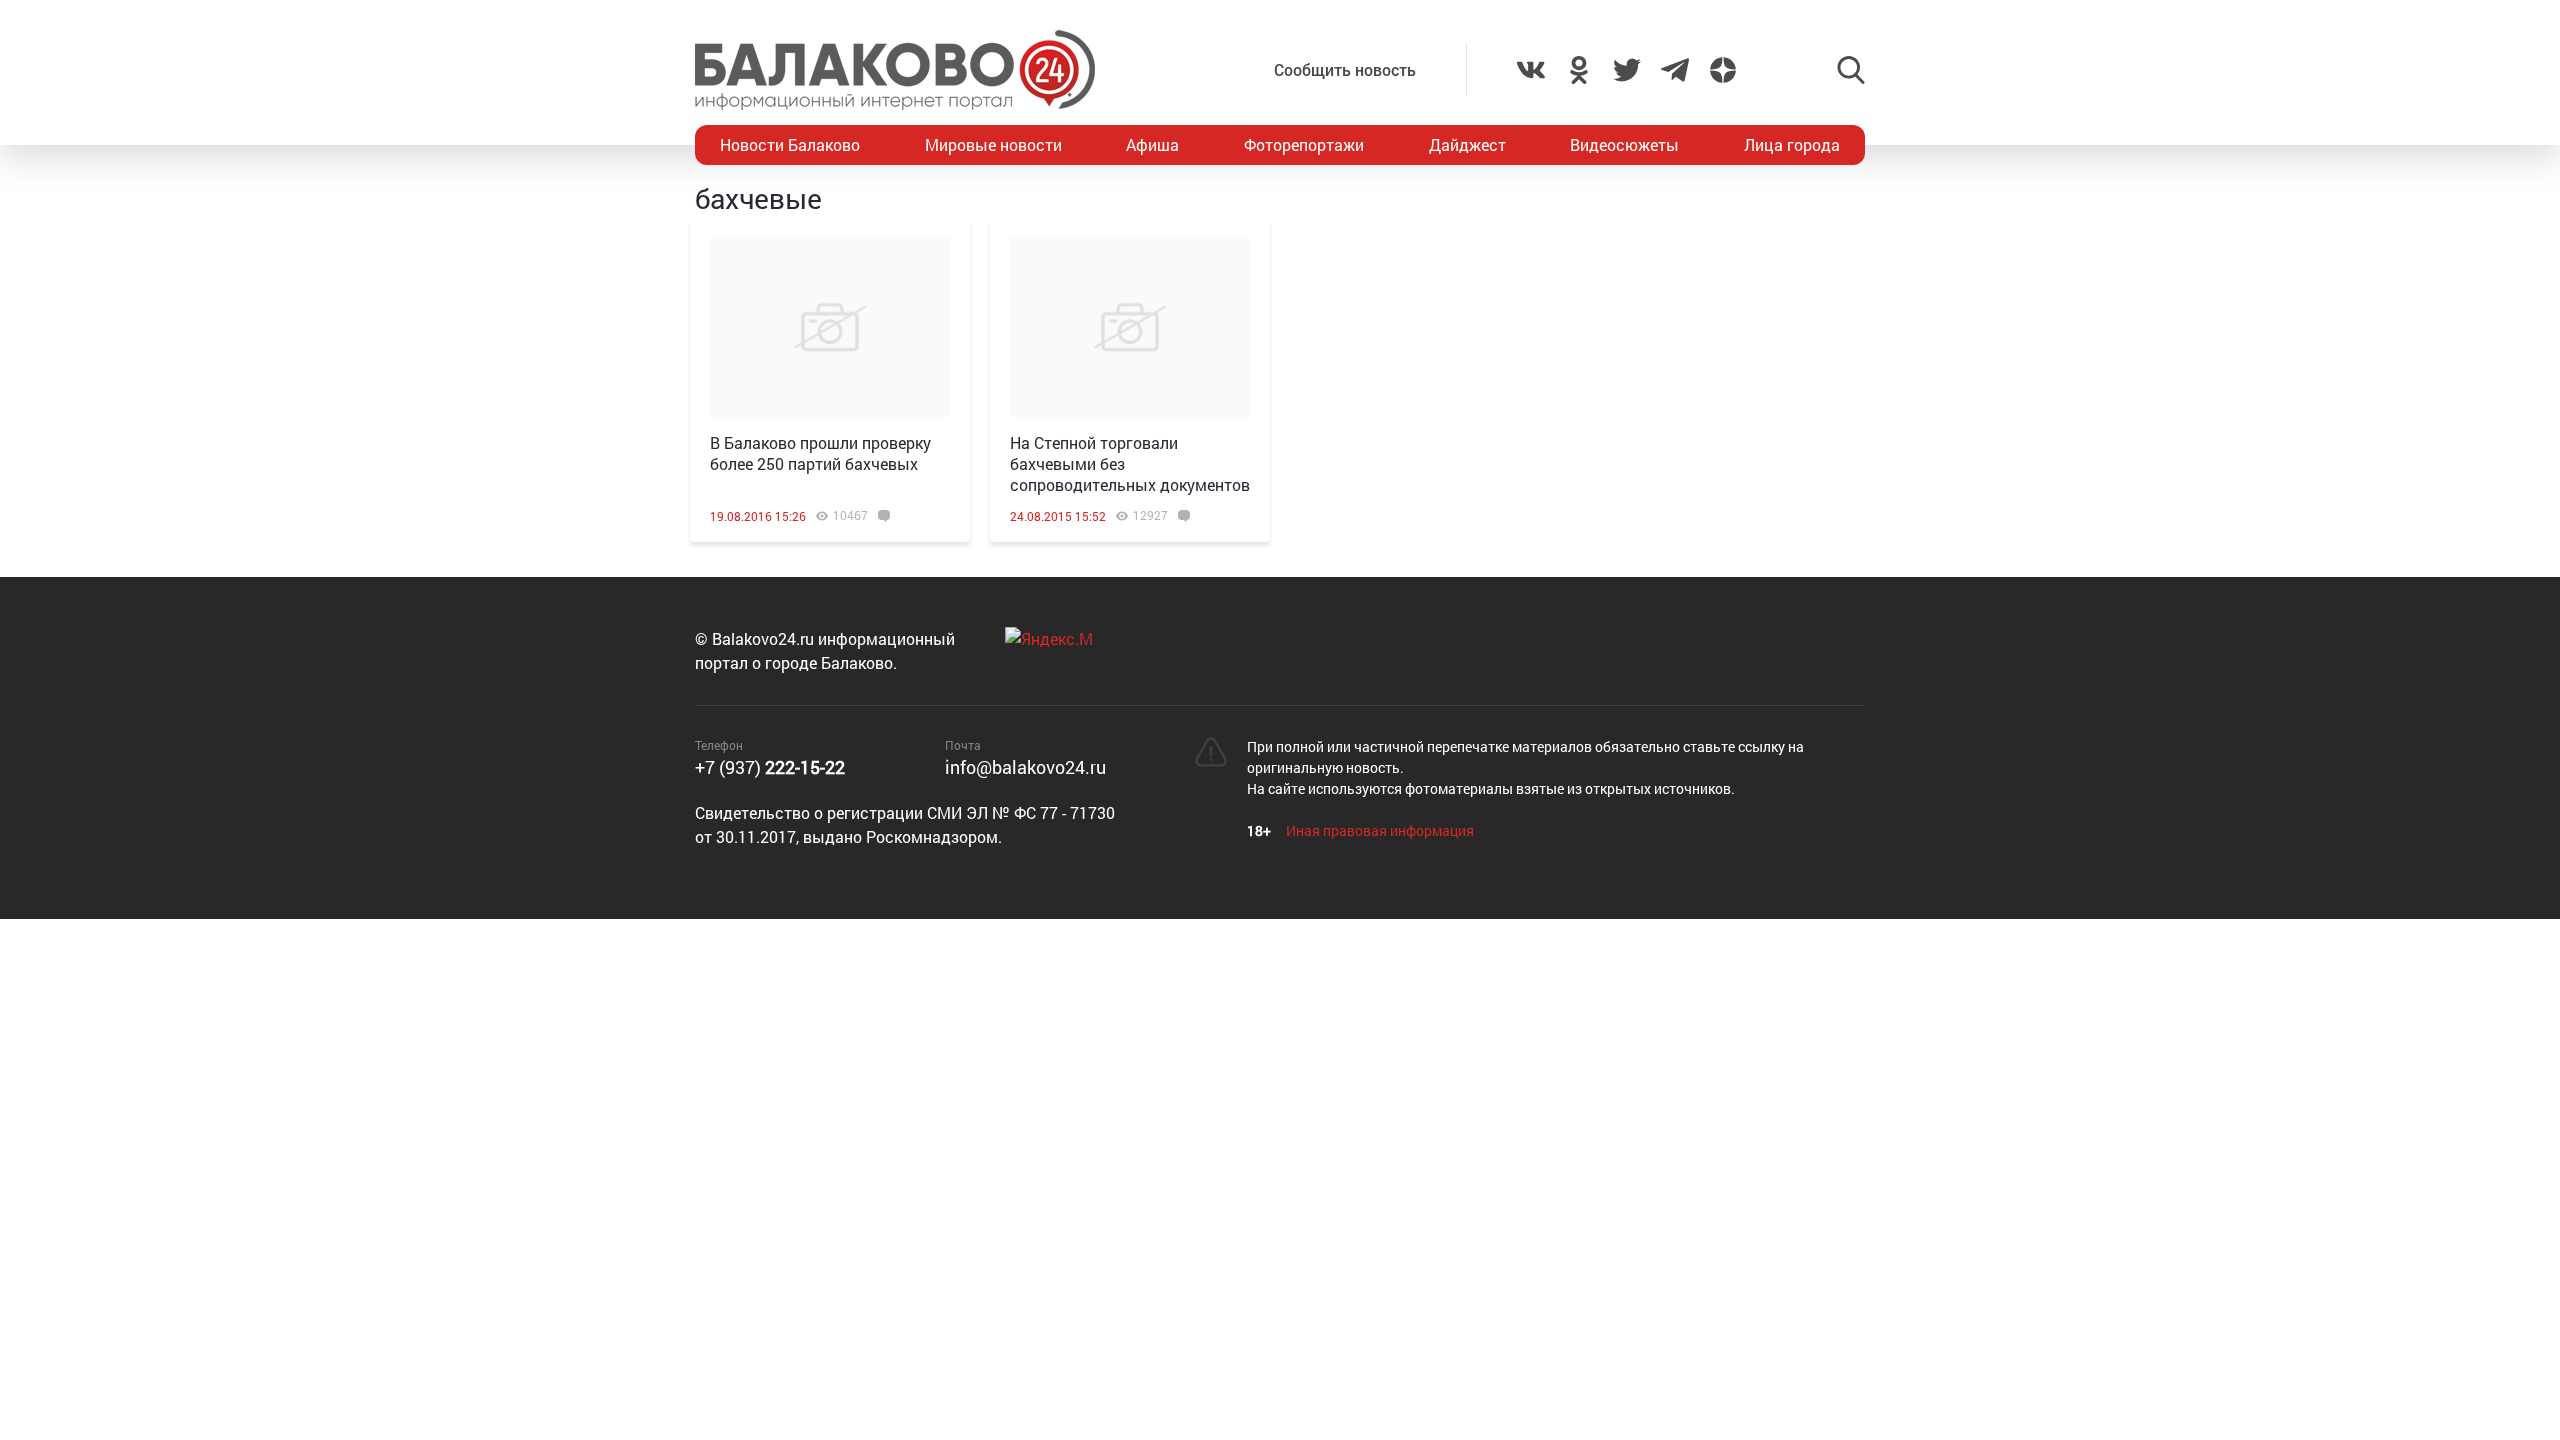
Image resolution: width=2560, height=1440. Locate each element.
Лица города (1792, 144)
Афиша (1152, 144)
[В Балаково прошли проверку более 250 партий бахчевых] (830, 327)
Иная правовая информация (1380, 830)
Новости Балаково (790, 144)
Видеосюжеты (1624, 144)
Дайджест (1467, 144)
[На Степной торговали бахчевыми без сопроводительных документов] (1130, 327)
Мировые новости (993, 144)
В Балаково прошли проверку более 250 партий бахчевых (820, 453)
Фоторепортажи (1304, 144)
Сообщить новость (1345, 69)
